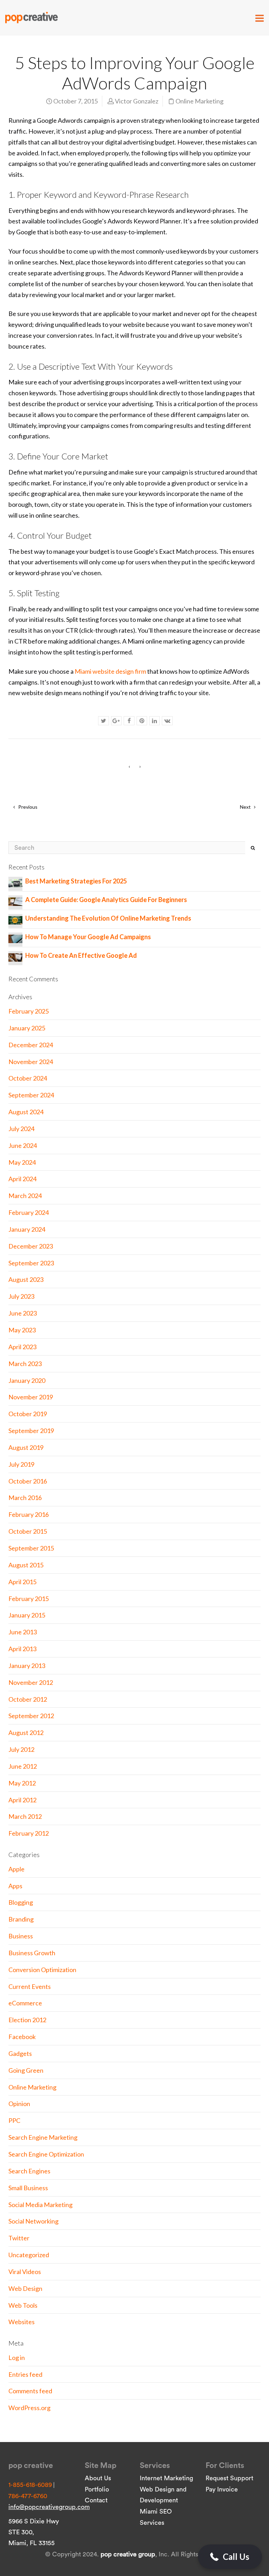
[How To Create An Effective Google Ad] (15, 956)
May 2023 (22, 1330)
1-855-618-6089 (30, 2485)
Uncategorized (29, 2255)
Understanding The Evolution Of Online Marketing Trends (108, 918)
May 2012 (22, 1783)
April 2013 (22, 1649)
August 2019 (26, 1447)
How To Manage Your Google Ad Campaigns (88, 937)
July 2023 (21, 1296)
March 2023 (25, 1364)
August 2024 (26, 1112)
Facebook (22, 2037)
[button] (230, 2557)
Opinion (19, 2104)
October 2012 (28, 1699)
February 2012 (29, 1833)
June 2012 (23, 1766)
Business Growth (32, 1953)
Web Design (25, 2288)
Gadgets (20, 2053)
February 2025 (29, 1011)
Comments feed (30, 2391)
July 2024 (21, 1129)
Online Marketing (199, 101)
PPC (14, 2120)
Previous (27, 807)
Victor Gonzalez (137, 101)
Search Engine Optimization (46, 2154)
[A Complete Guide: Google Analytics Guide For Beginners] (15, 901)
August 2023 (26, 1279)
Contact (96, 2500)
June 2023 (23, 1313)
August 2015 (26, 1565)
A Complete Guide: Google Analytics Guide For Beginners (106, 900)
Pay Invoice (222, 2489)
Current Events (30, 1986)
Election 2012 (27, 2020)
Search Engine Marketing (43, 2137)
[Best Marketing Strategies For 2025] (15, 882)
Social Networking (33, 2221)
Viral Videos (25, 2272)
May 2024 (22, 1162)
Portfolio (97, 2489)
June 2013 (23, 1632)
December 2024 (31, 1045)
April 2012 (22, 1800)
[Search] (253, 848)
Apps (15, 1886)
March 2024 (25, 1196)
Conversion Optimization (42, 1970)
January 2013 (27, 1666)
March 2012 (25, 1816)
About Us (98, 2478)
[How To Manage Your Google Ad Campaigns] (15, 938)
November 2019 (31, 1397)
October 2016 (28, 1481)
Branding (21, 1919)
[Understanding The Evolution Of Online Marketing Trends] (15, 919)
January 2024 (27, 1229)
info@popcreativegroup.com (49, 2507)
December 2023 (31, 1246)
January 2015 (27, 1615)
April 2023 (22, 1347)
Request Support (229, 2478)
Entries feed (25, 2374)
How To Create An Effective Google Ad (81, 955)
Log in (17, 2358)
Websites (22, 2322)
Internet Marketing (166, 2478)
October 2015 (28, 1531)
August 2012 (26, 1733)
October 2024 (28, 1078)
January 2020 (27, 1380)
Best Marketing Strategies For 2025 (76, 881)
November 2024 (31, 1062)
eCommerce (25, 2003)
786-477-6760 (28, 2496)
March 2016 (25, 1498)
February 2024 (29, 1212)
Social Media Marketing (40, 2205)
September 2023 (31, 1263)
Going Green (26, 2070)
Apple (16, 1869)
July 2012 (21, 1749)
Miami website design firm (110, 671)
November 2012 (31, 1682)
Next (246, 807)
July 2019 (21, 1464)
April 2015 (22, 1582)
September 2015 (31, 1548)
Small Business (28, 2188)
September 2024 (31, 1095)
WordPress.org (29, 2408)
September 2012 (31, 1716)
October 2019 (28, 1414)
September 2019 (31, 1431)
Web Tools (23, 2305)
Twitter (19, 2238)
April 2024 (22, 1179)
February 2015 (29, 1599)
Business (21, 1936)
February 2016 (29, 1514)
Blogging (21, 1902)
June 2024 (23, 1145)
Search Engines (29, 2171)
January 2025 (27, 1028)
